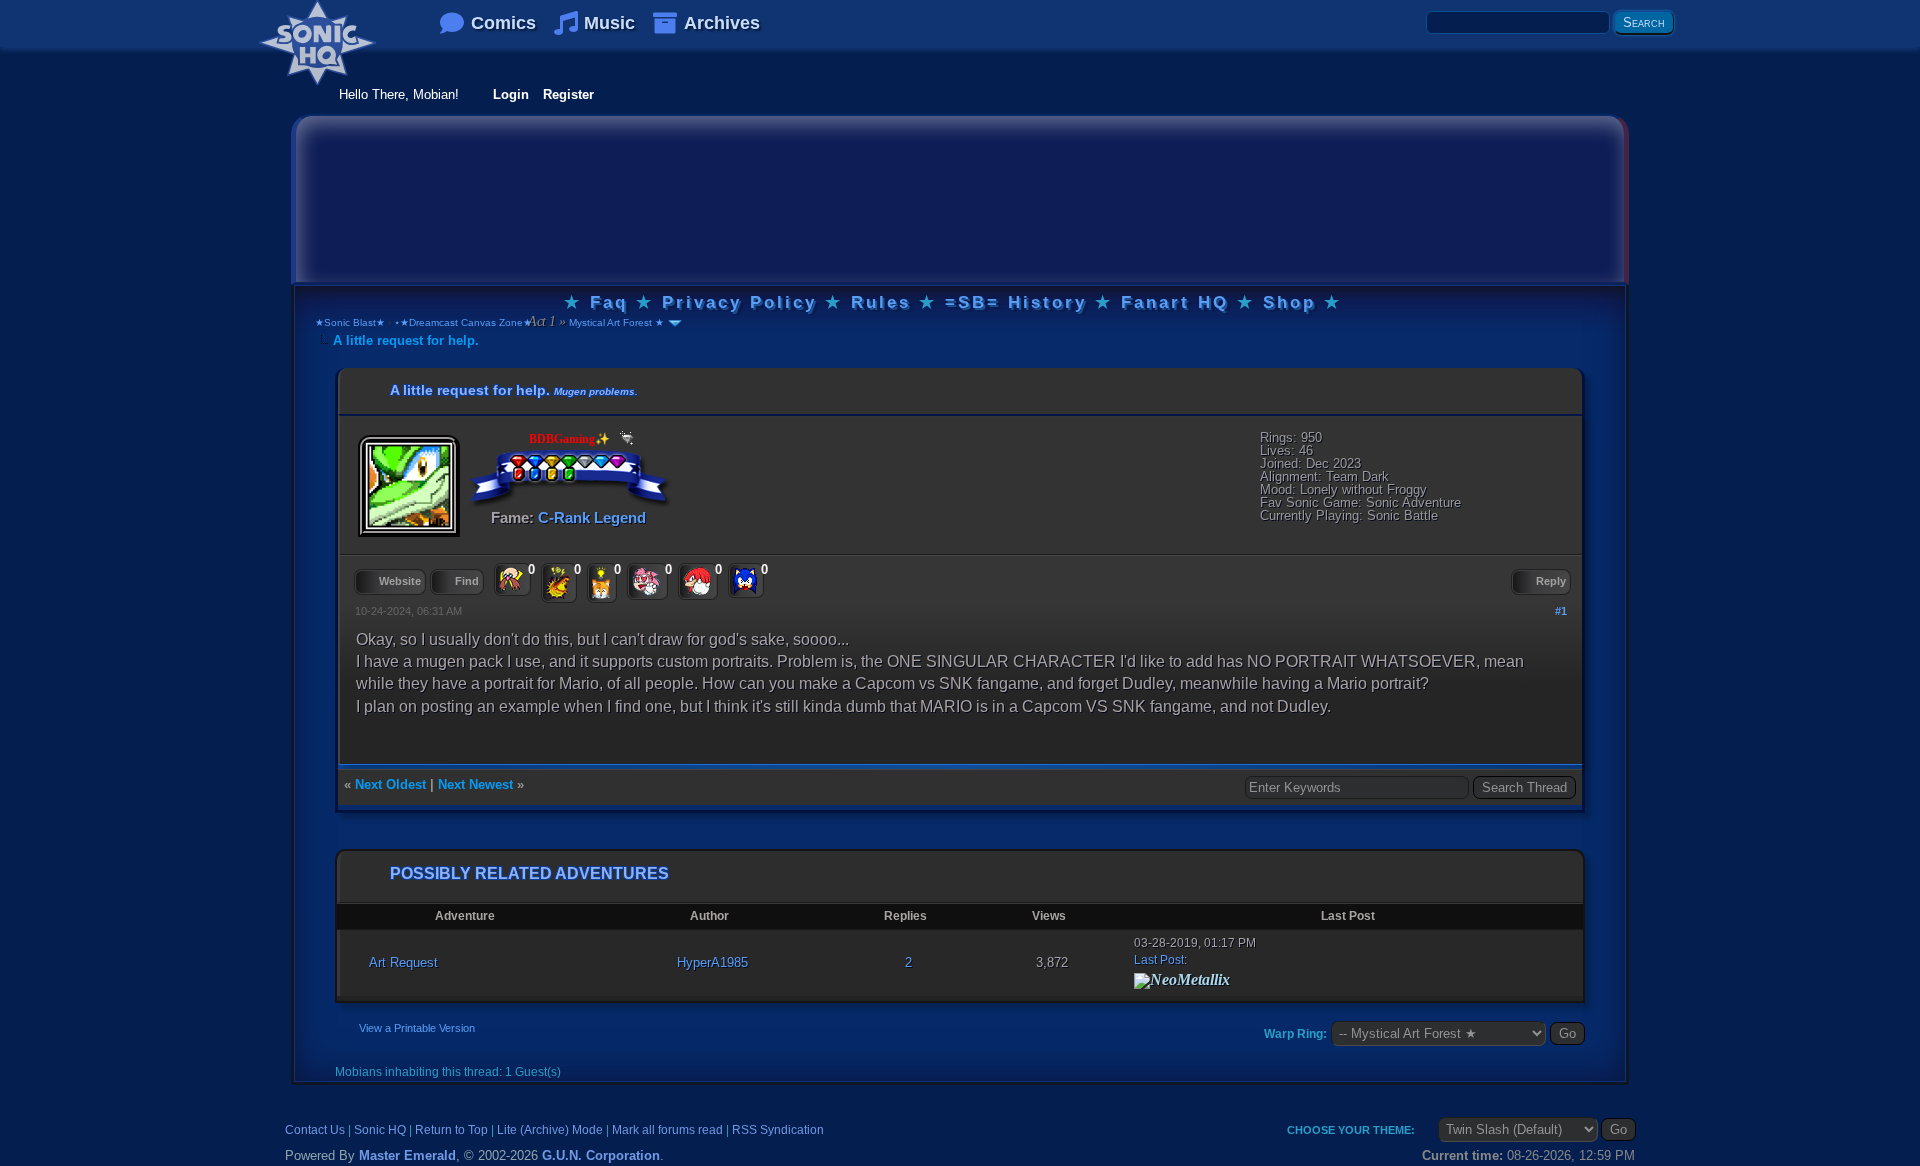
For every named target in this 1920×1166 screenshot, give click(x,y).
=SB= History (1016, 302)
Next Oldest (390, 784)
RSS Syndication (778, 1130)
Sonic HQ (380, 1130)
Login (511, 94)
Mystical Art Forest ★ (615, 322)
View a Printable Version (417, 1028)
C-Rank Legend (592, 517)
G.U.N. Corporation (601, 1155)
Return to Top (451, 1130)
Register (568, 94)
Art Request (403, 962)
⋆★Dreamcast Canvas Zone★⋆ (466, 322)
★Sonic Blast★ (350, 322)
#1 (1561, 611)
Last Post (1159, 960)
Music (609, 23)
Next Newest (475, 784)
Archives (722, 23)
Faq (609, 302)
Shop (1289, 302)
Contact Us (315, 1130)
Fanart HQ (1175, 302)
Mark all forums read (667, 1130)
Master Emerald (407, 1155)
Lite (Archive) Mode (550, 1130)
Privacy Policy (739, 302)
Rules (881, 302)
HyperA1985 (712, 962)
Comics (503, 23)
